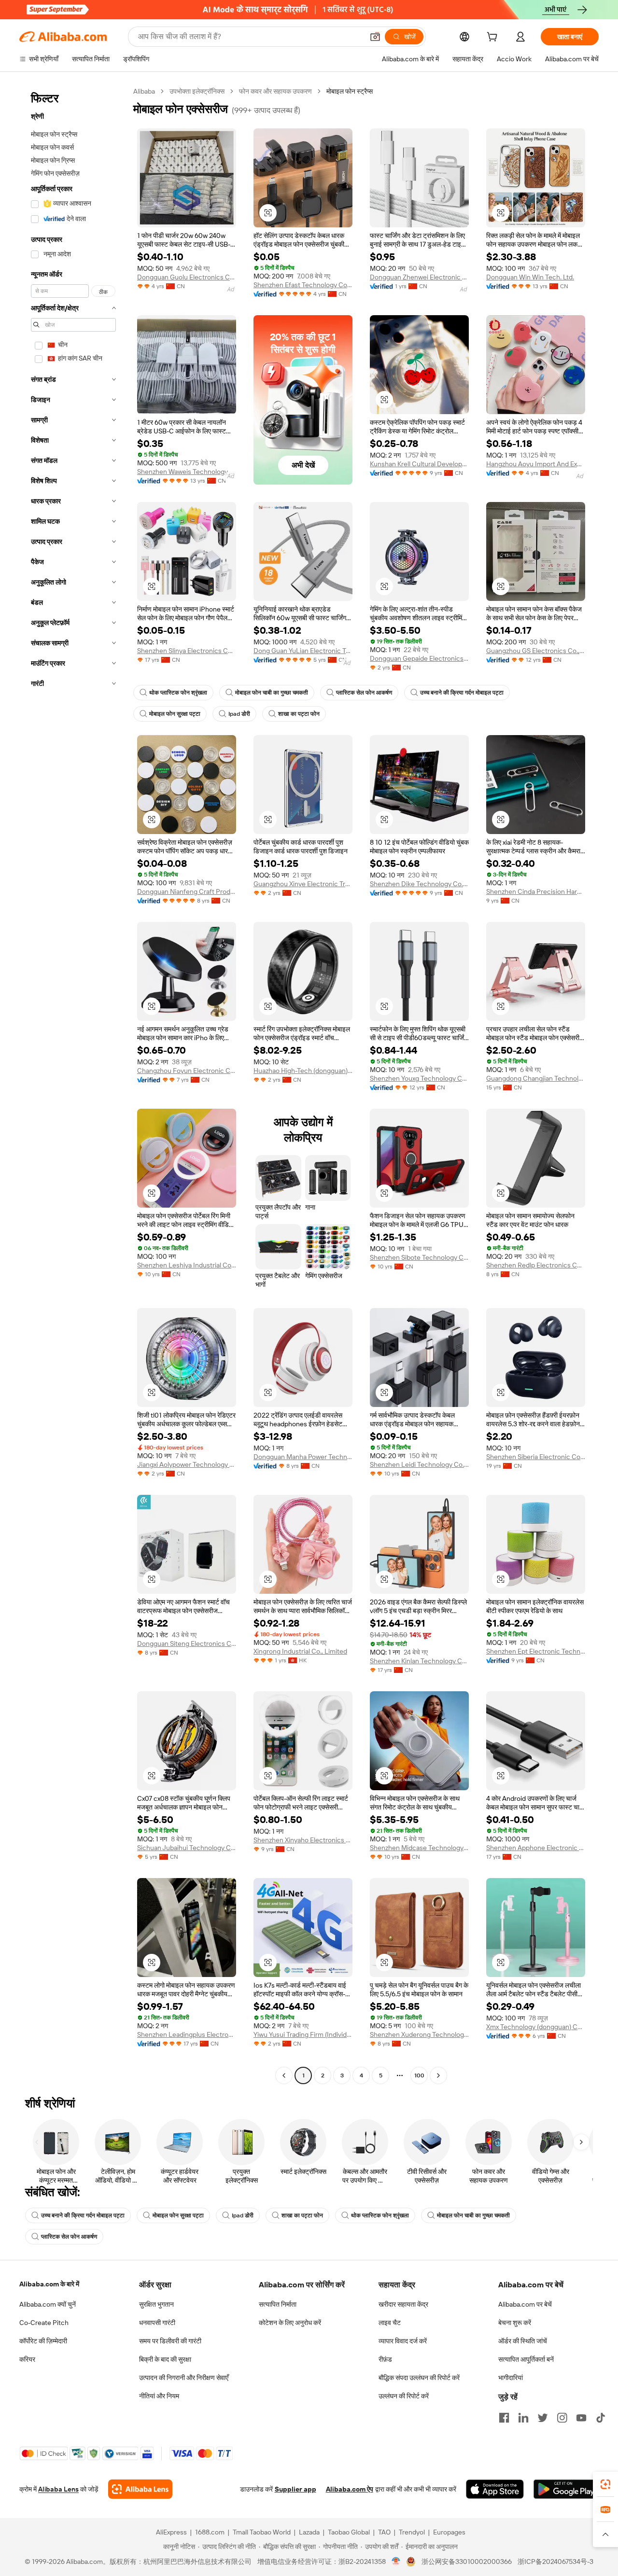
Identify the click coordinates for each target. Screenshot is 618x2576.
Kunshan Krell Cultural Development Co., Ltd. (419, 464)
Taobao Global (349, 2532)
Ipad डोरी (239, 714)
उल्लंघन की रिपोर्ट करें (404, 2396)
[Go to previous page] (284, 2075)
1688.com (210, 2532)
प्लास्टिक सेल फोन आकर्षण (364, 693)
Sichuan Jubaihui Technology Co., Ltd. (187, 1848)
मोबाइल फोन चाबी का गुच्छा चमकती (272, 693)
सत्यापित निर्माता (278, 2304)
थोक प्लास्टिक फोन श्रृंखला (178, 693)
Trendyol (412, 2532)
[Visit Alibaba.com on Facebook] (504, 2418)
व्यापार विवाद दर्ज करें (403, 2341)
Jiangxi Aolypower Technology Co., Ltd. (187, 1464)
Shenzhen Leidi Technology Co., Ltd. (419, 1464)
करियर (27, 2359)
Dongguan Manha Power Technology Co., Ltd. (303, 1457)
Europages (449, 2532)
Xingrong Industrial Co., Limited (300, 1651)
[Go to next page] (438, 2075)
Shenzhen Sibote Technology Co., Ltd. (419, 1257)
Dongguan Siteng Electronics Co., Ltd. (187, 1643)
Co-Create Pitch (44, 2323)
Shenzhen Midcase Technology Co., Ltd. (419, 1848)
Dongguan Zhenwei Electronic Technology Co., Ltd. (419, 277)
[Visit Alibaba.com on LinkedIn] (523, 2418)
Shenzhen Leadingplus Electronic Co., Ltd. (187, 2034)
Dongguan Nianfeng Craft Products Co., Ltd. (187, 891)
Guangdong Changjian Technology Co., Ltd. (536, 1078)
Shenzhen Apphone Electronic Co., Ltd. (536, 1848)
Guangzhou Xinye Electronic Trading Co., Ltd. (303, 884)
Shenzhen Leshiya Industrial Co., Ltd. (187, 1265)
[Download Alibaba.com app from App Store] (495, 2489)
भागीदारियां (511, 2378)
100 (419, 2075)
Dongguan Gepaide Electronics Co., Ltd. (419, 658)
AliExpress (171, 2532)
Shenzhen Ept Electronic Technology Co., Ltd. (536, 1651)
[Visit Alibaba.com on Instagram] (562, 2418)
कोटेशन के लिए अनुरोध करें (290, 2323)
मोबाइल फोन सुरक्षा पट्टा (175, 714)
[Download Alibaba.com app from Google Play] (566, 2489)
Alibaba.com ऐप (350, 2489)
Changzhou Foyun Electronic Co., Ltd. (187, 1071)
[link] (605, 2484)
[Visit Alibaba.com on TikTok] (601, 2418)
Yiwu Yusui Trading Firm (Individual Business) (303, 2034)
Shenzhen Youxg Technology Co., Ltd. (419, 1078)
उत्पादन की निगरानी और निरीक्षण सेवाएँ (184, 2378)
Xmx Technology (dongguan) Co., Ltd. (536, 2027)
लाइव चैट (390, 2323)
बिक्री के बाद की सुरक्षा (165, 2359)
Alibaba (144, 91)
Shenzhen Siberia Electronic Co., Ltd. (536, 1457)
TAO (384, 2532)
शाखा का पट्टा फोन (299, 714)
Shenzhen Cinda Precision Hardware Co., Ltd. (536, 891)
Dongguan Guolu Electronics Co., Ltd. (187, 277)
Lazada (309, 2532)
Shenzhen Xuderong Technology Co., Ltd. (419, 2034)
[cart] (494, 38)
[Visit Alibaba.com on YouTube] (581, 2418)
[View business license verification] (396, 2562)
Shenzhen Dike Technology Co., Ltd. (419, 884)
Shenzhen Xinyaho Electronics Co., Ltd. (303, 1840)
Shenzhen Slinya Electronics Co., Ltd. (187, 651)
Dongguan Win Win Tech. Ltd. (530, 277)
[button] (375, 37)
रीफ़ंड (385, 2359)
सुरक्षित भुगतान (156, 2304)
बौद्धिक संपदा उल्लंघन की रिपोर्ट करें (419, 2378)
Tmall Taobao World (262, 2532)
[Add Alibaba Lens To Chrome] (140, 2489)
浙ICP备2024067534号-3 (555, 2562)
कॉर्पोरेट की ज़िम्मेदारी (43, 2341)
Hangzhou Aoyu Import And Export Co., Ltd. (536, 464)
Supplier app (295, 2489)
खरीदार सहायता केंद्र (403, 2304)
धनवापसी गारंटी (157, 2323)
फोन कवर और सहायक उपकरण (275, 91)
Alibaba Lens (58, 2489)
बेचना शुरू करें (515, 2323)
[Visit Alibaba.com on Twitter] (543, 2418)
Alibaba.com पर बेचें (525, 2304)
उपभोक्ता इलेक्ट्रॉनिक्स (197, 91)
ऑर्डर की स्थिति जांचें (523, 2341)
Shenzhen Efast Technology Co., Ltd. (303, 285)
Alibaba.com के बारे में (49, 2284)
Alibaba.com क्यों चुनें (48, 2304)
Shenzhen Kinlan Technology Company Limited (419, 1661)
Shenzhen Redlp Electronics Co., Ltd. (536, 1265)
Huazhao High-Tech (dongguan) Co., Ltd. (303, 1071)
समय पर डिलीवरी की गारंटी (170, 2341)
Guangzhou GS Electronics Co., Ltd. (536, 651)
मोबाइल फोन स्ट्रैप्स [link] (350, 91)
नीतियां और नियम (159, 2396)
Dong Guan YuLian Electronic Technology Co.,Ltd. (303, 651)
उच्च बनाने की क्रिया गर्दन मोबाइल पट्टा (462, 693)
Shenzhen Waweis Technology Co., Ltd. (187, 472)
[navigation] (73, 1085)
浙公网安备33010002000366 (467, 2562)
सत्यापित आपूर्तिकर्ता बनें (526, 2359)
